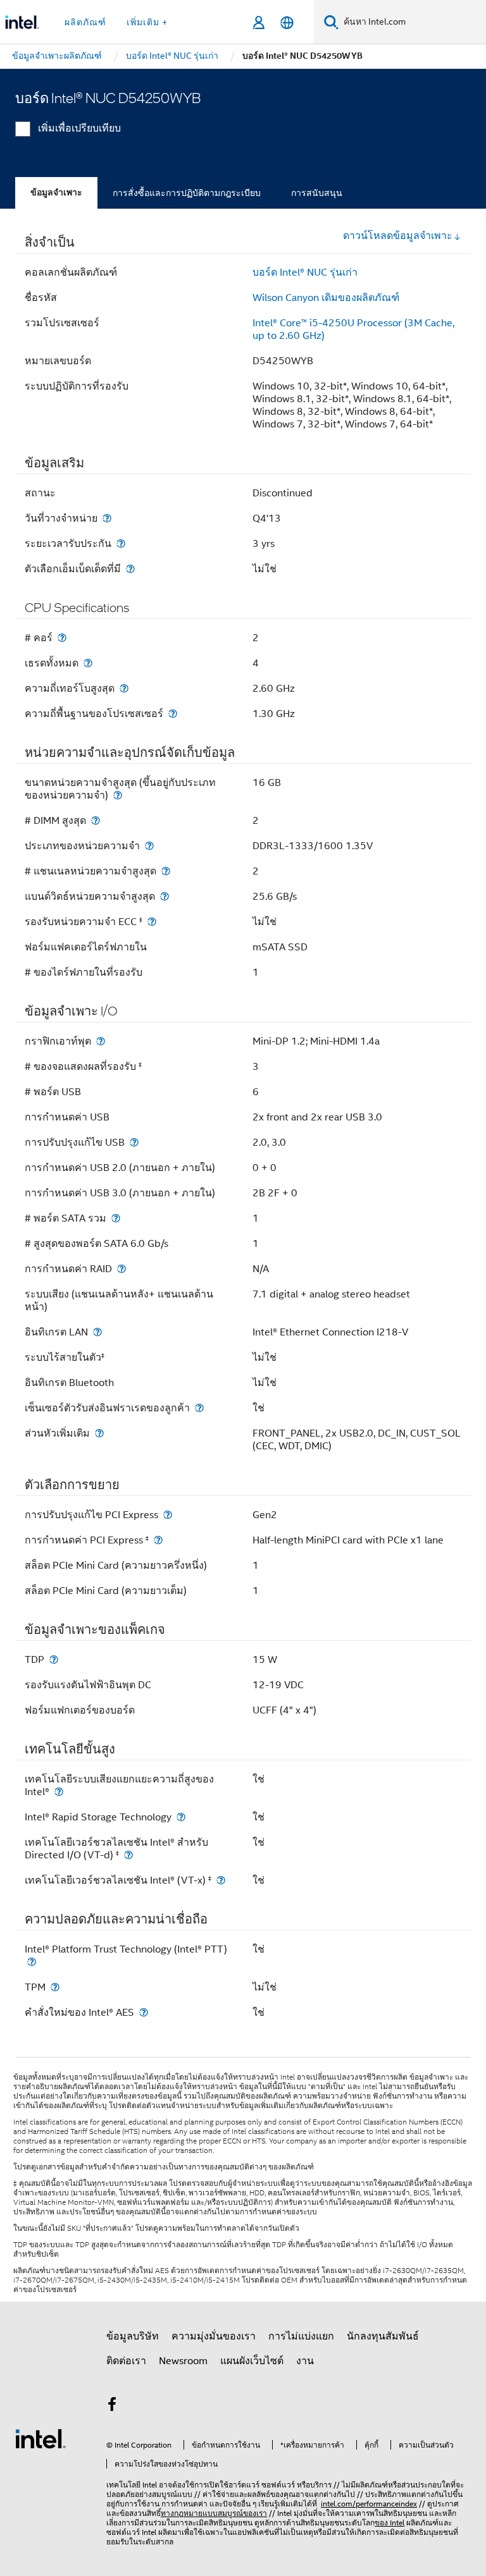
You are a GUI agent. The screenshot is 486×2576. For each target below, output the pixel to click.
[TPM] (55, 1987)
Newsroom (183, 2361)
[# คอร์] (62, 638)
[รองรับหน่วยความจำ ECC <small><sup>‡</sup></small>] (152, 922)
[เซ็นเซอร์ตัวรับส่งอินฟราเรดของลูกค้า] (199, 1408)
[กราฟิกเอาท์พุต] (101, 1041)
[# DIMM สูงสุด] (96, 820)
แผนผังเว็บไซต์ (252, 2361)
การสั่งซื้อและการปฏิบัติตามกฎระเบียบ (187, 193)
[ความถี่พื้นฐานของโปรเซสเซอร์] (173, 714)
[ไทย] (287, 22)
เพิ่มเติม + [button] (147, 22)
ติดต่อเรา (126, 2361)
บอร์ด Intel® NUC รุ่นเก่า (305, 273)
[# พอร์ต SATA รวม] (116, 1218)
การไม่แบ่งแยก (301, 2336)
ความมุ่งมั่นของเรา (214, 2336)
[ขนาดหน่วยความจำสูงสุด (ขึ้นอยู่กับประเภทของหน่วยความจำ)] (118, 795)
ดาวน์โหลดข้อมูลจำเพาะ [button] (398, 236)
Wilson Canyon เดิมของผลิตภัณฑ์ (326, 298)
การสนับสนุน (317, 193)
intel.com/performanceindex (369, 2504)
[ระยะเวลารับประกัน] (121, 543)
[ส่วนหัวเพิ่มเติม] (99, 1433)
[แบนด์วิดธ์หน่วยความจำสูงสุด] (165, 896)
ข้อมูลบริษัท (133, 2336)
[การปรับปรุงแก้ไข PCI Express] (168, 1515)
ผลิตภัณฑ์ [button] (85, 22)
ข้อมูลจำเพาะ (56, 193)
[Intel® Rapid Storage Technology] (181, 1817)
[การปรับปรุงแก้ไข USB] (134, 1142)
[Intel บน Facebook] (112, 2407)
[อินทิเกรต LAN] (97, 1332)
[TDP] (54, 1659)
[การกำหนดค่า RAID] (121, 1269)
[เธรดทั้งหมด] (88, 663)
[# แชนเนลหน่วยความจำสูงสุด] (166, 871)
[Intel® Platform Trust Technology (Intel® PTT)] (32, 1962)
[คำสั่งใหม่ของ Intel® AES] (144, 2012)
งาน (305, 2361)
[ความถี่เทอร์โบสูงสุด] (124, 688)
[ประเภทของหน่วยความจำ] (149, 846)
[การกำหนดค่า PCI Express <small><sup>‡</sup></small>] (158, 1540)
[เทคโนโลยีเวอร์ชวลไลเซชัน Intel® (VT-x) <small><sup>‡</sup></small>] (221, 1880)
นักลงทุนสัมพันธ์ (383, 2336)
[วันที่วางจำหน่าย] (107, 518)
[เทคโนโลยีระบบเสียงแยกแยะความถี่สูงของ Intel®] (59, 1792)
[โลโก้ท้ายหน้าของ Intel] (40, 2438)
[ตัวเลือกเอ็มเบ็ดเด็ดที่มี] (130, 569)
